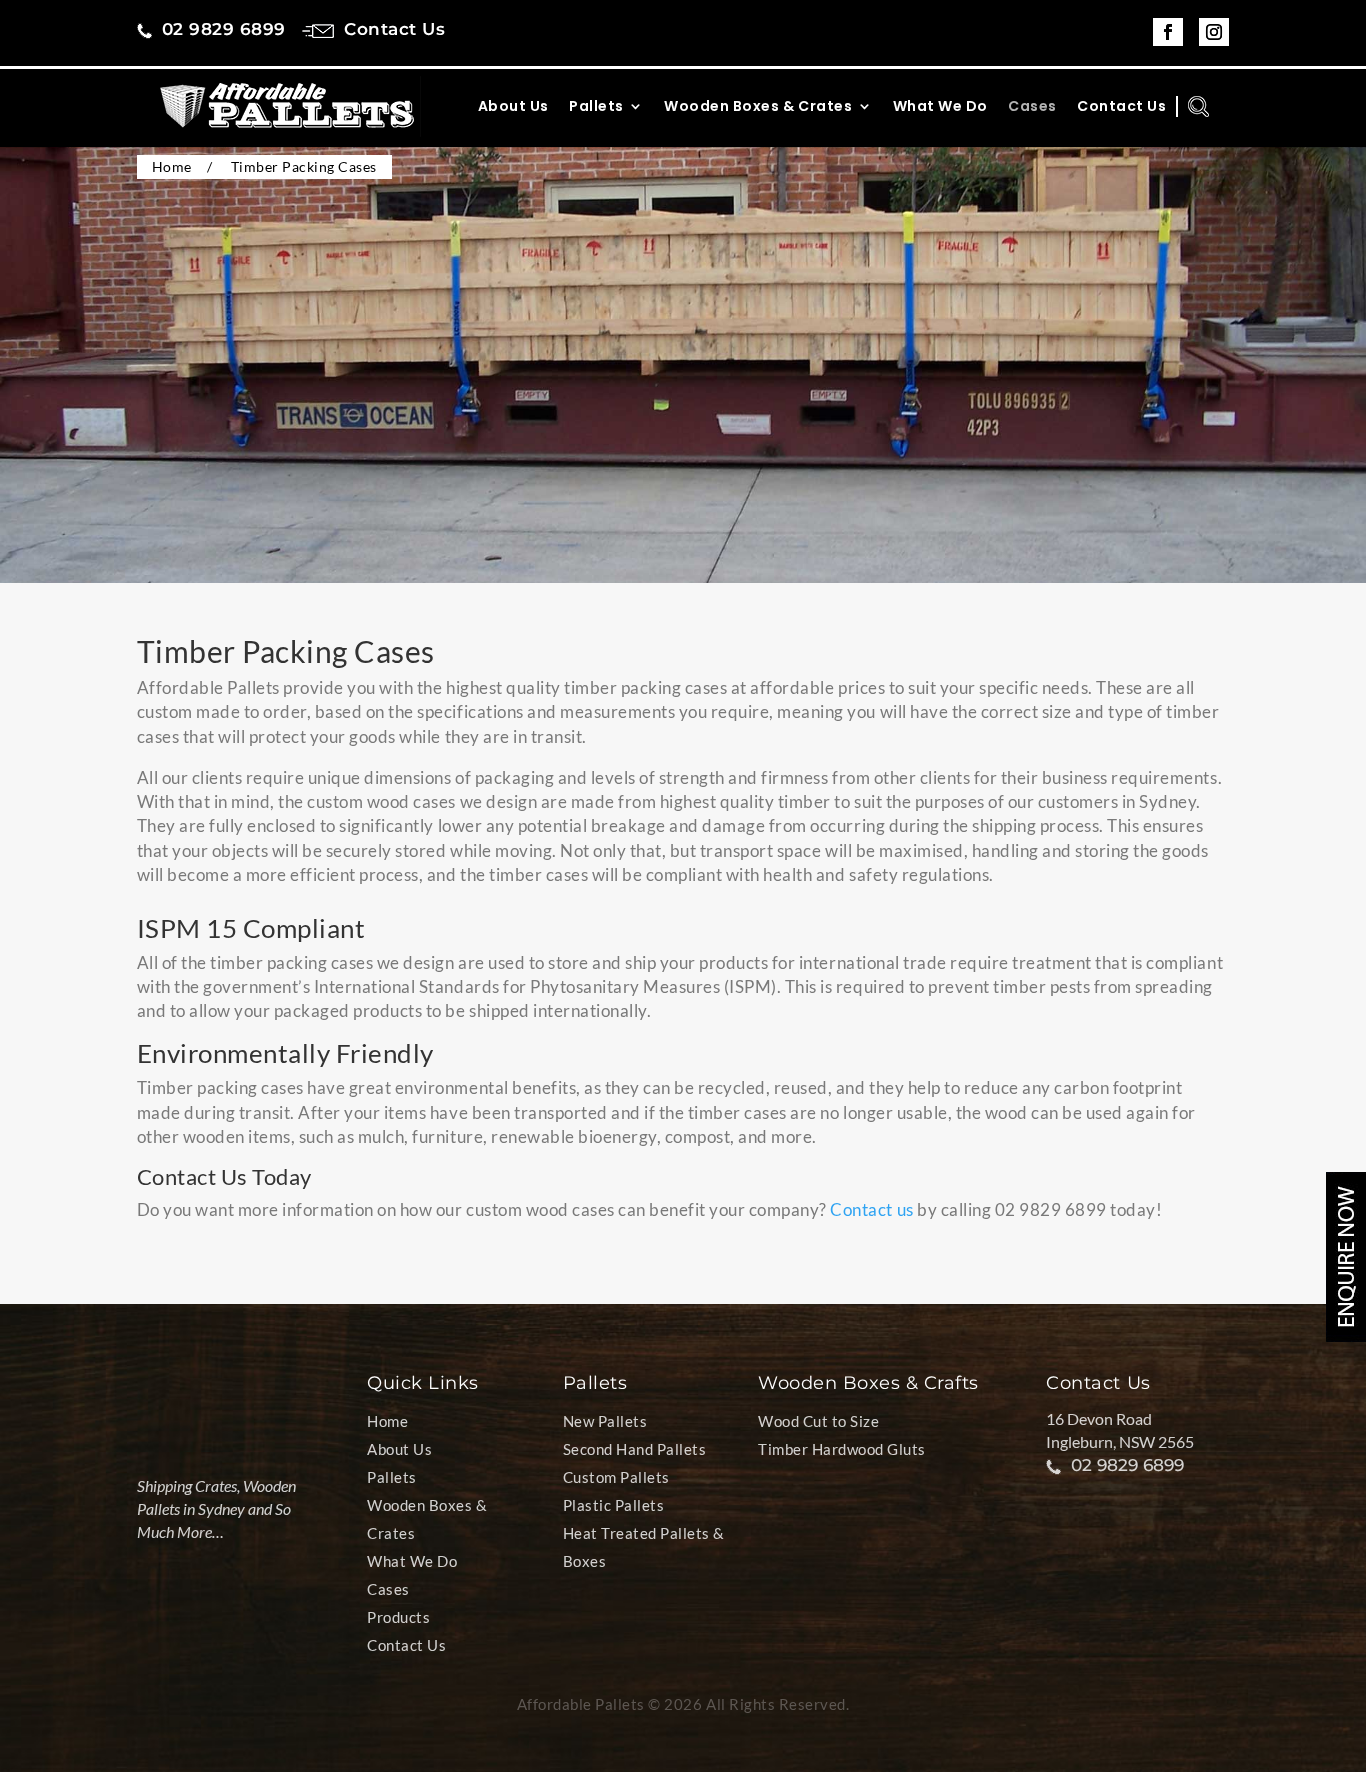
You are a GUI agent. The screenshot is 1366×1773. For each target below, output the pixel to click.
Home (387, 1421)
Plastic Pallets (614, 1505)
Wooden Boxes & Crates (758, 107)
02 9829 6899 (1127, 1465)
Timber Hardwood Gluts (842, 1449)
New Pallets (605, 1421)
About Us (513, 107)
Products (398, 1617)
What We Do (940, 107)
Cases (1032, 107)
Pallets (596, 107)
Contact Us (1121, 107)
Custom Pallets (616, 1477)
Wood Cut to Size (818, 1421)
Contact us (871, 1209)
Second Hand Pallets (635, 1449)
